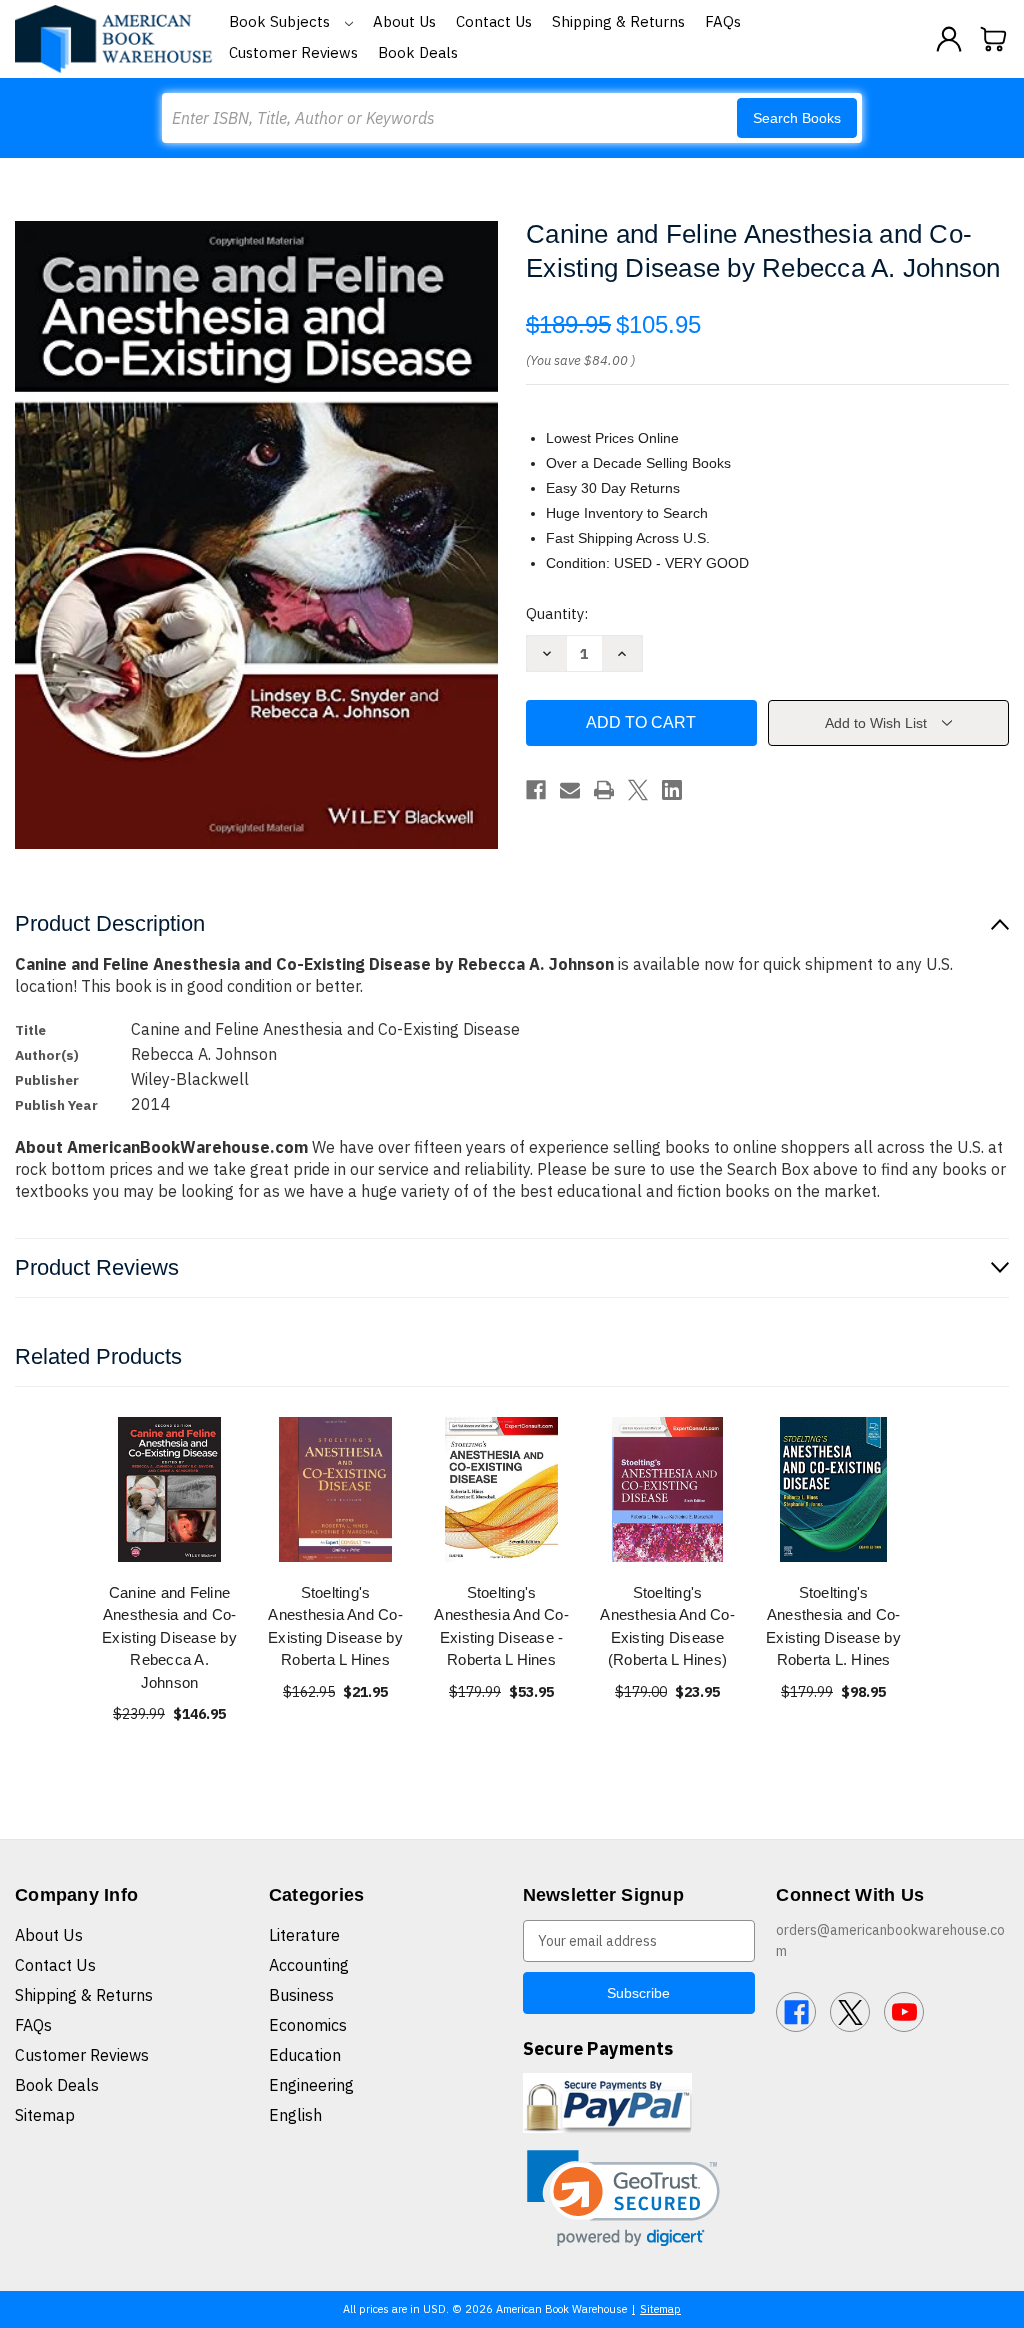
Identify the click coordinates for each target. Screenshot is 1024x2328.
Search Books (797, 118)
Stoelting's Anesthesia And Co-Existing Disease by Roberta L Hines (335, 1626)
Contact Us (494, 21)
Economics (308, 2025)
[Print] (604, 790)
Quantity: (557, 613)
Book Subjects (281, 21)
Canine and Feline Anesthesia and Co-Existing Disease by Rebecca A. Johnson (169, 1637)
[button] (623, 2198)
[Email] (570, 790)
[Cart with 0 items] (994, 39)
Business (301, 1995)
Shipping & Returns (618, 21)
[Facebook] (536, 790)
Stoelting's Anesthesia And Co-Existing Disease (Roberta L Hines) (667, 1626)
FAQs (723, 21)
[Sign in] (949, 39)
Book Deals (418, 52)
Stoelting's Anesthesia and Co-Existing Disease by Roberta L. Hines (833, 1626)
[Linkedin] (672, 790)
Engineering (311, 2085)
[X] (638, 790)
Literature (304, 1935)
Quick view (170, 1488)
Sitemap (45, 2115)
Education (305, 2055)
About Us (404, 21)
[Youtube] (904, 2012)
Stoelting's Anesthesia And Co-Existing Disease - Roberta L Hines (501, 1626)
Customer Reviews (293, 52)
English (295, 2115)
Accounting (309, 1965)
